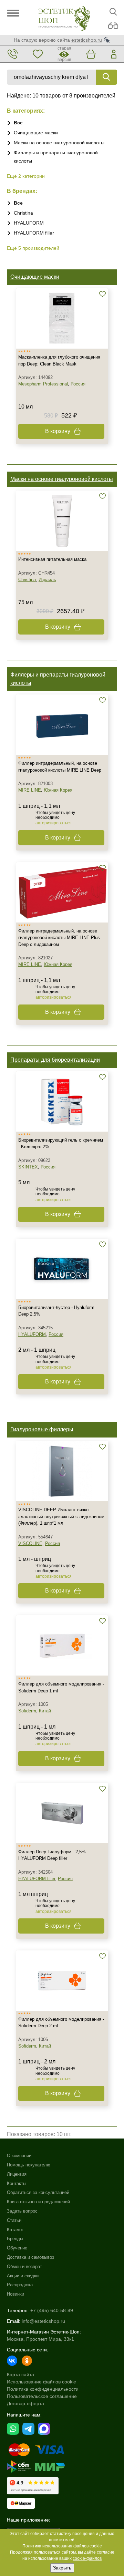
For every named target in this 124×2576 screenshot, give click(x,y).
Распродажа (20, 2285)
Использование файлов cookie (42, 2382)
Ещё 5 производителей (33, 248)
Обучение (17, 2248)
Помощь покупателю (29, 2165)
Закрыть (62, 2568)
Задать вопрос (22, 2211)
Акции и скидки (23, 2276)
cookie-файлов (87, 2558)
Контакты (17, 2183)
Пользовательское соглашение (42, 2396)
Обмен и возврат (24, 2266)
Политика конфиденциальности (43, 2389)
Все (18, 123)
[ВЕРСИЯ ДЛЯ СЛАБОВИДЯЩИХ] (113, 26)
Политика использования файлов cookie (62, 2546)
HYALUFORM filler (34, 233)
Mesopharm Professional (43, 384)
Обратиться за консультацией (38, 2192)
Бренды (15, 2239)
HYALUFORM (29, 223)
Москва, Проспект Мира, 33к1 (40, 2339)
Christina (23, 213)
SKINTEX (28, 1167)
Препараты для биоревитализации (55, 1060)
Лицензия (17, 2174)
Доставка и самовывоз (30, 2257)
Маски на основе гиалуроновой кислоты (59, 143)
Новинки (15, 2294)
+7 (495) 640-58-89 (52, 2310)
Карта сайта (20, 2374)
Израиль (47, 580)
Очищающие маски (36, 133)
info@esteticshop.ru (43, 2321)
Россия (78, 384)
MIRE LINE (30, 790)
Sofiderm (27, 1711)
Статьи (14, 2220)
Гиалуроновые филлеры (42, 1429)
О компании (19, 2156)
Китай (45, 1711)
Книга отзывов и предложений (38, 2202)
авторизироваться (54, 823)
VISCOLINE (30, 1543)
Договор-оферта (25, 2403)
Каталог (15, 2230)
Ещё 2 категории (26, 176)
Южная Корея (58, 790)
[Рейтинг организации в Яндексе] (33, 2486)
